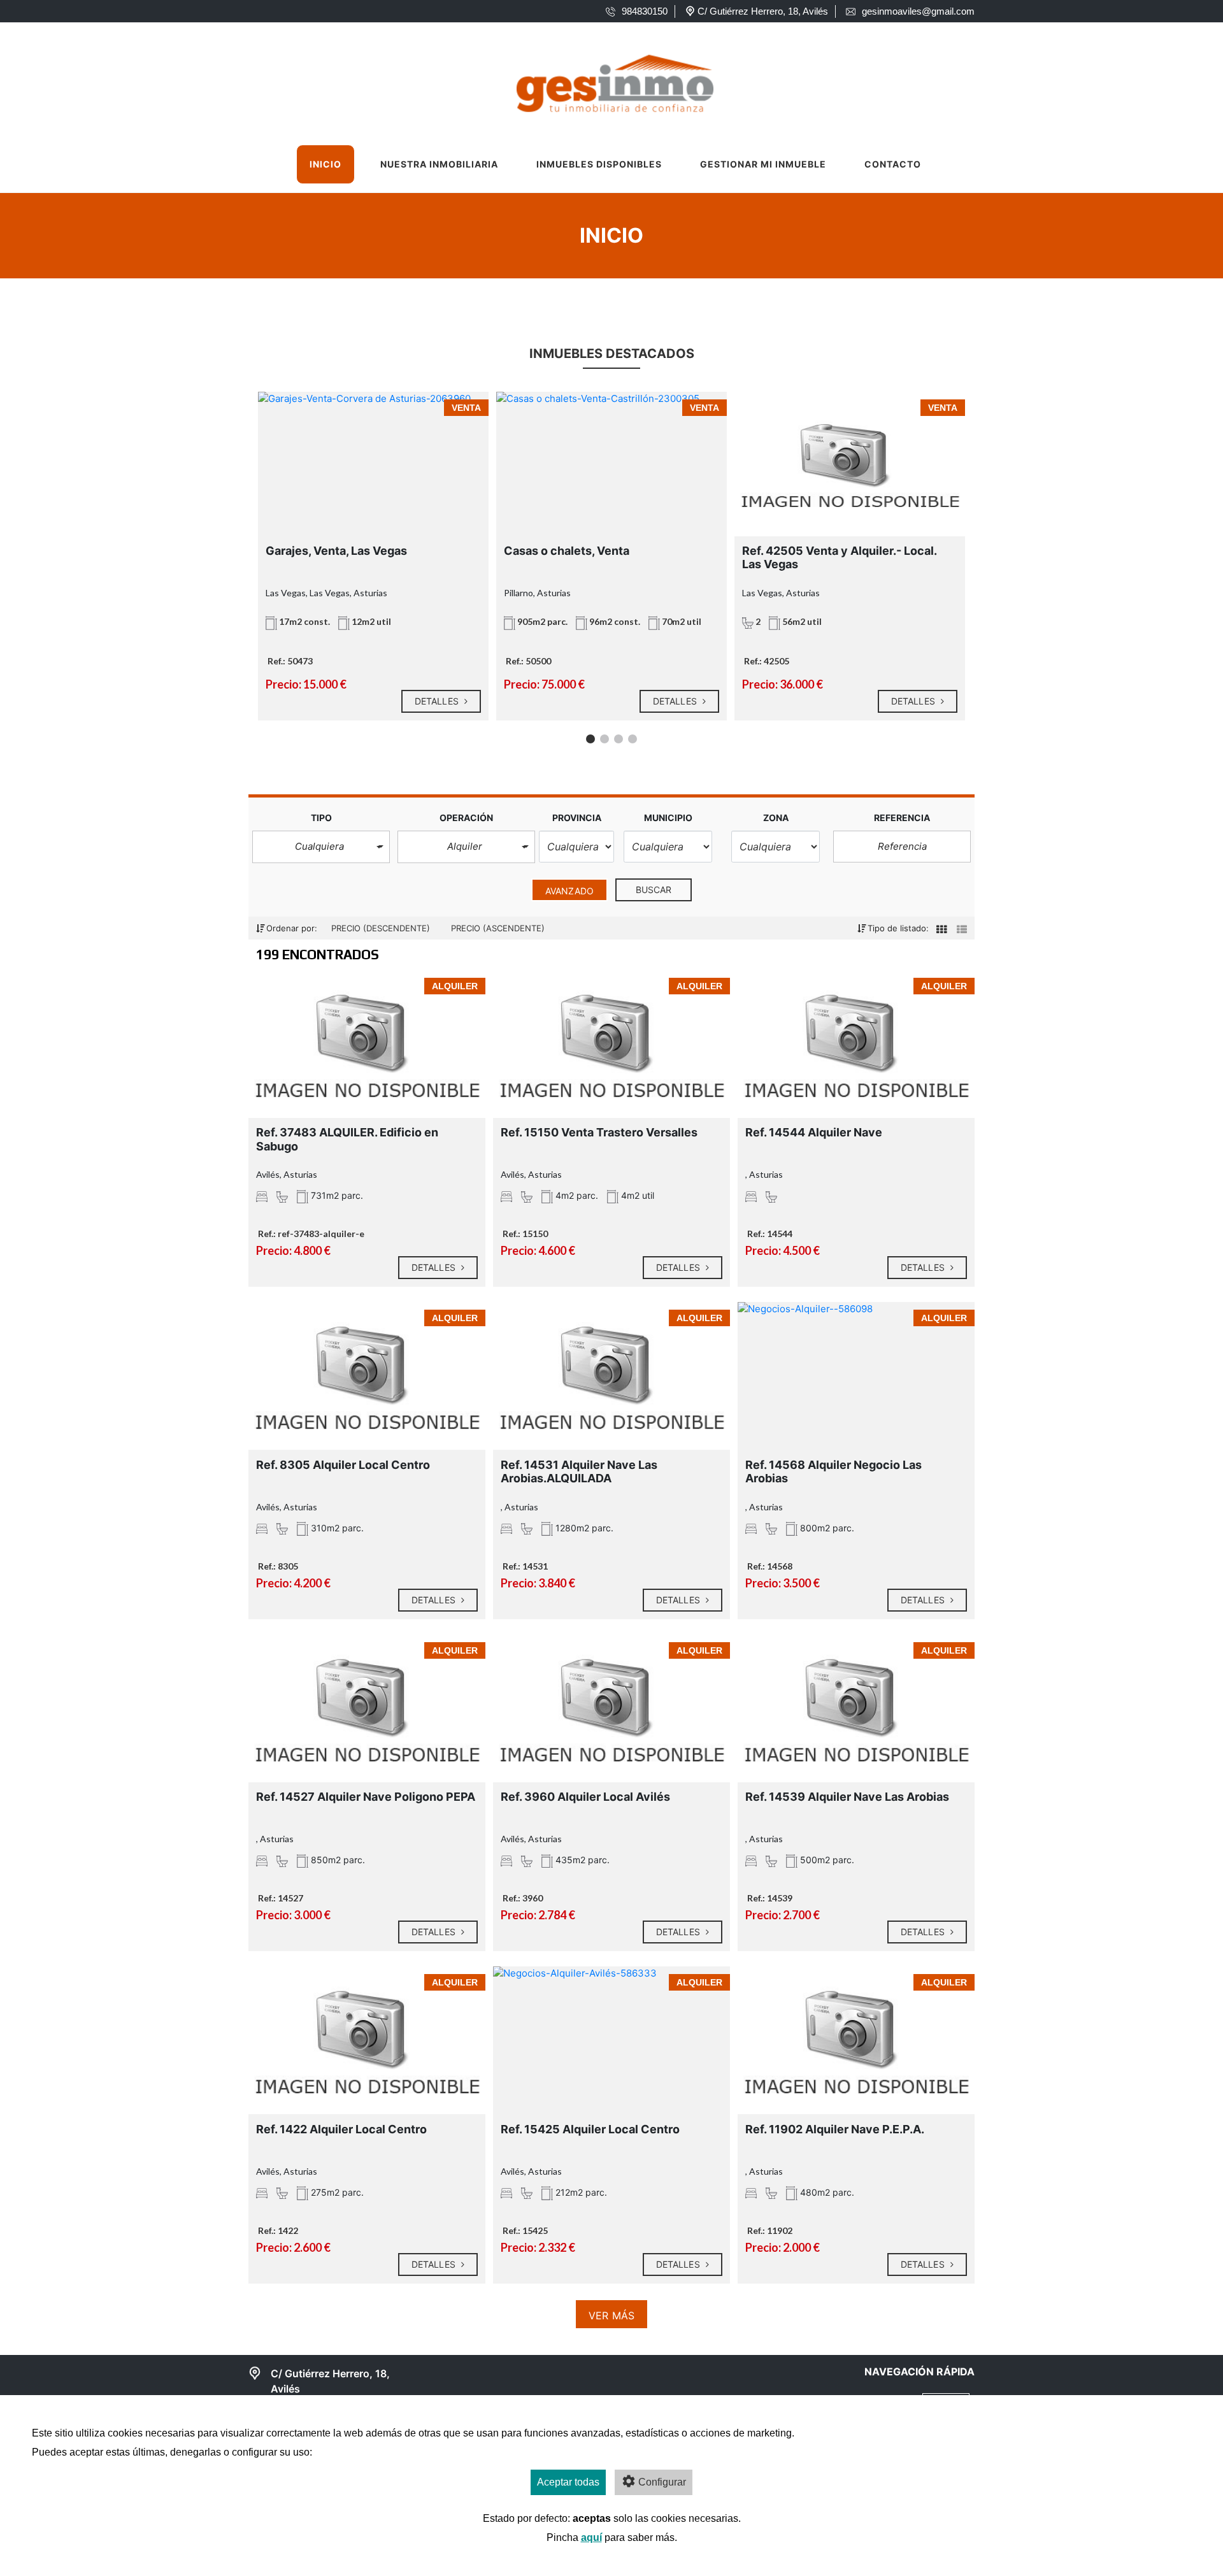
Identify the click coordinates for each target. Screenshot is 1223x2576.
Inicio (325, 164)
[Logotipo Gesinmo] (599, 80)
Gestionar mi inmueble (763, 164)
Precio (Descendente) (382, 928)
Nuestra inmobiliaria (439, 164)
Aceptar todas (568, 2482)
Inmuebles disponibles (599, 164)
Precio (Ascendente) (498, 928)
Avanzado (569, 891)
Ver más (611, 2315)
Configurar (662, 2482)
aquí (591, 2537)
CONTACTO (893, 164)
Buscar (654, 890)
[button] (321, 847)
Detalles (438, 701)
